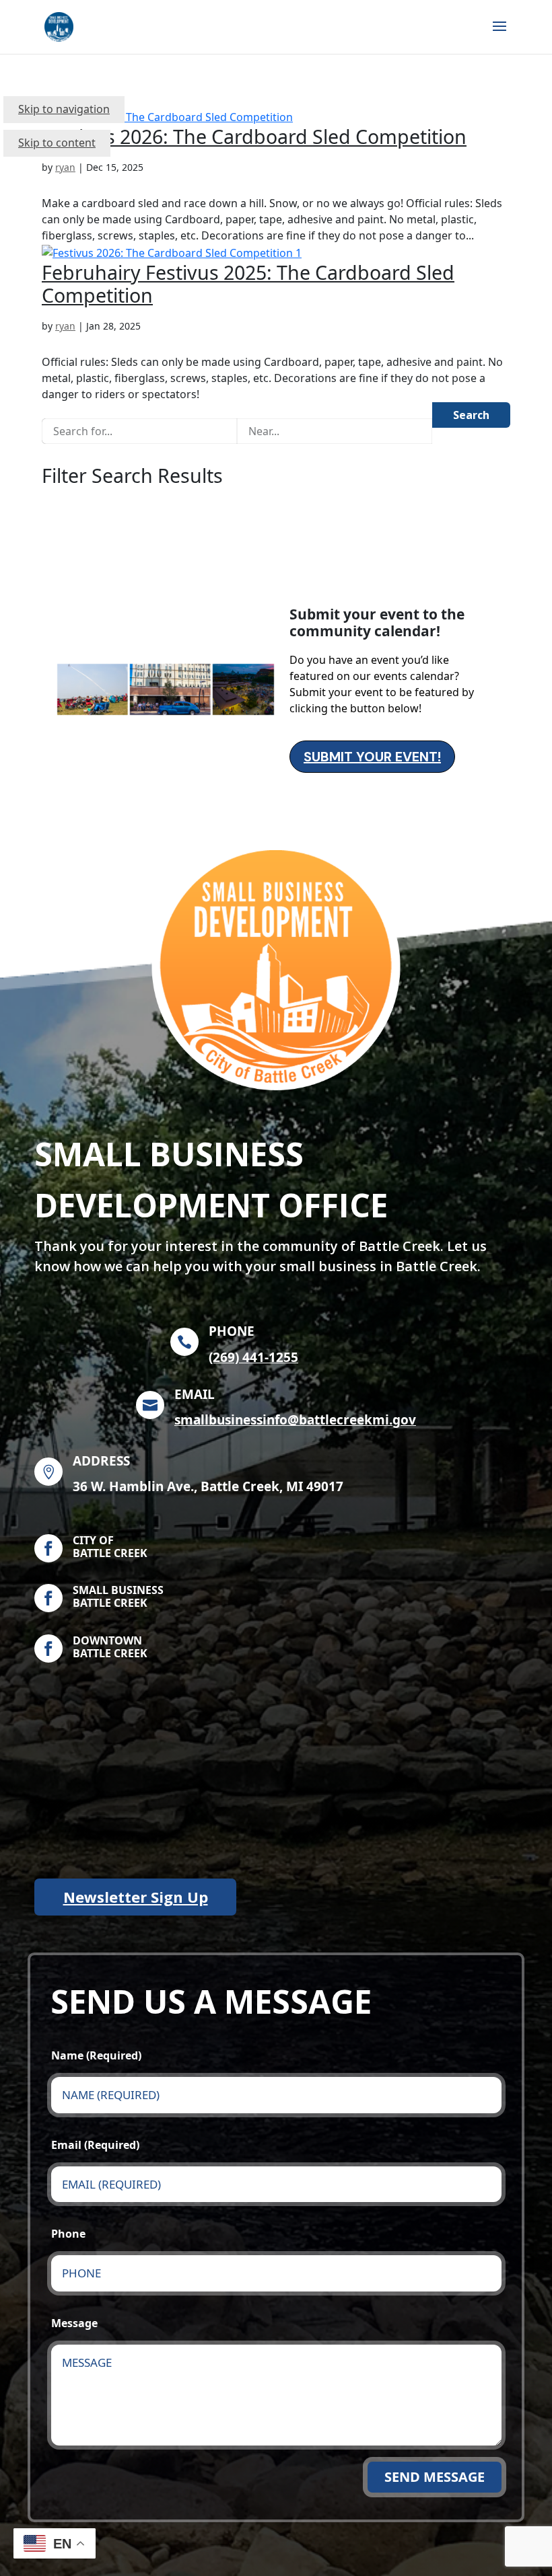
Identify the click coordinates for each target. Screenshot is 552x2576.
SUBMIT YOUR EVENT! (372, 757)
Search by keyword (89, 405)
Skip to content (57, 143)
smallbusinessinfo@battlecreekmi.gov (295, 1420)
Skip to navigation (64, 109)
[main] (276, 1322)
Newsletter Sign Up (136, 1897)
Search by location (283, 405)
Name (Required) (96, 2055)
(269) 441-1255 (253, 1357)
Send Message (435, 2477)
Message (74, 2323)
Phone (68, 2234)
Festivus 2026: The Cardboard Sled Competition (254, 136)
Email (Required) (95, 2145)
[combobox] (139, 431)
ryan (65, 167)
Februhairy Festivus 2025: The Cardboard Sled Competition (248, 283)
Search (471, 415)
